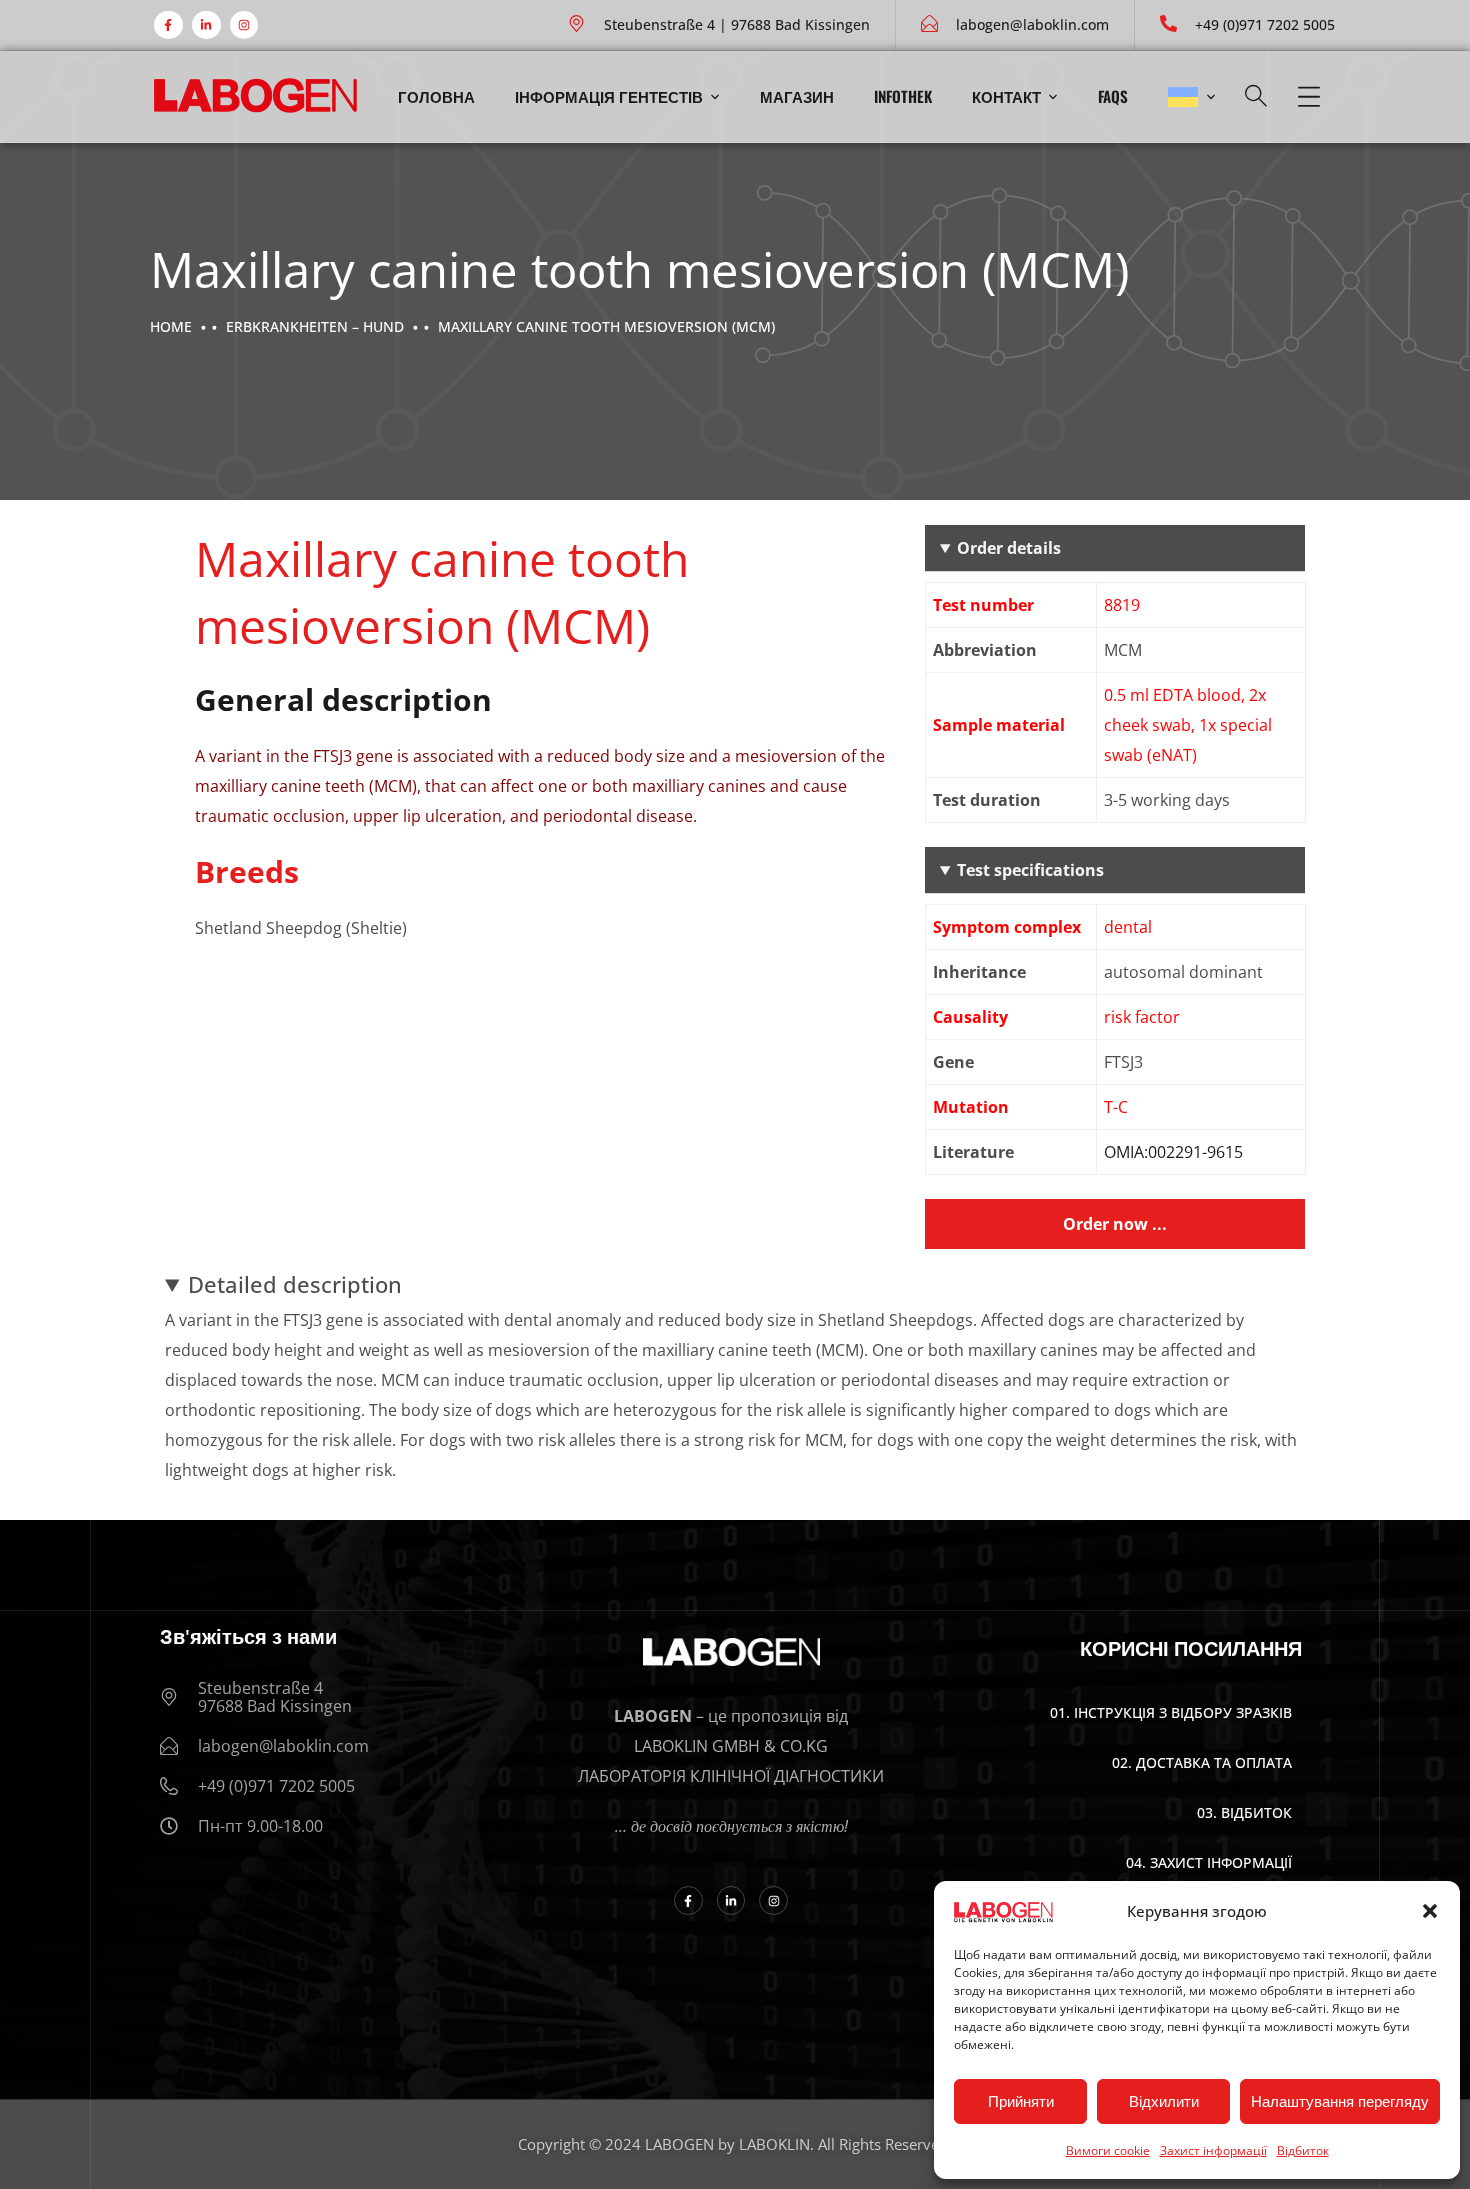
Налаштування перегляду (1340, 2101)
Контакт (1006, 96)
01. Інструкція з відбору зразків (1171, 1712)
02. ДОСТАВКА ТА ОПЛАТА (1202, 1762)
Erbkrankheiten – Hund (315, 326)
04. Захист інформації (1209, 1862)
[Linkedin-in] (206, 25)
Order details (1009, 548)
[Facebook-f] (168, 25)
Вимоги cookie (1108, 2150)
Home (171, 326)
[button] (1430, 1911)
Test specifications (1030, 870)
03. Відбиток (1244, 1812)
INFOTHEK (903, 96)
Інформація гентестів (609, 96)
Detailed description (295, 1284)
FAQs (1113, 96)
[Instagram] (244, 25)
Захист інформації (1213, 2150)
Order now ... (1115, 1224)
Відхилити (1164, 2101)
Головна (436, 96)
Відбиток (1303, 2150)
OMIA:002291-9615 (1173, 1152)
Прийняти (1021, 2101)
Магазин (797, 96)
